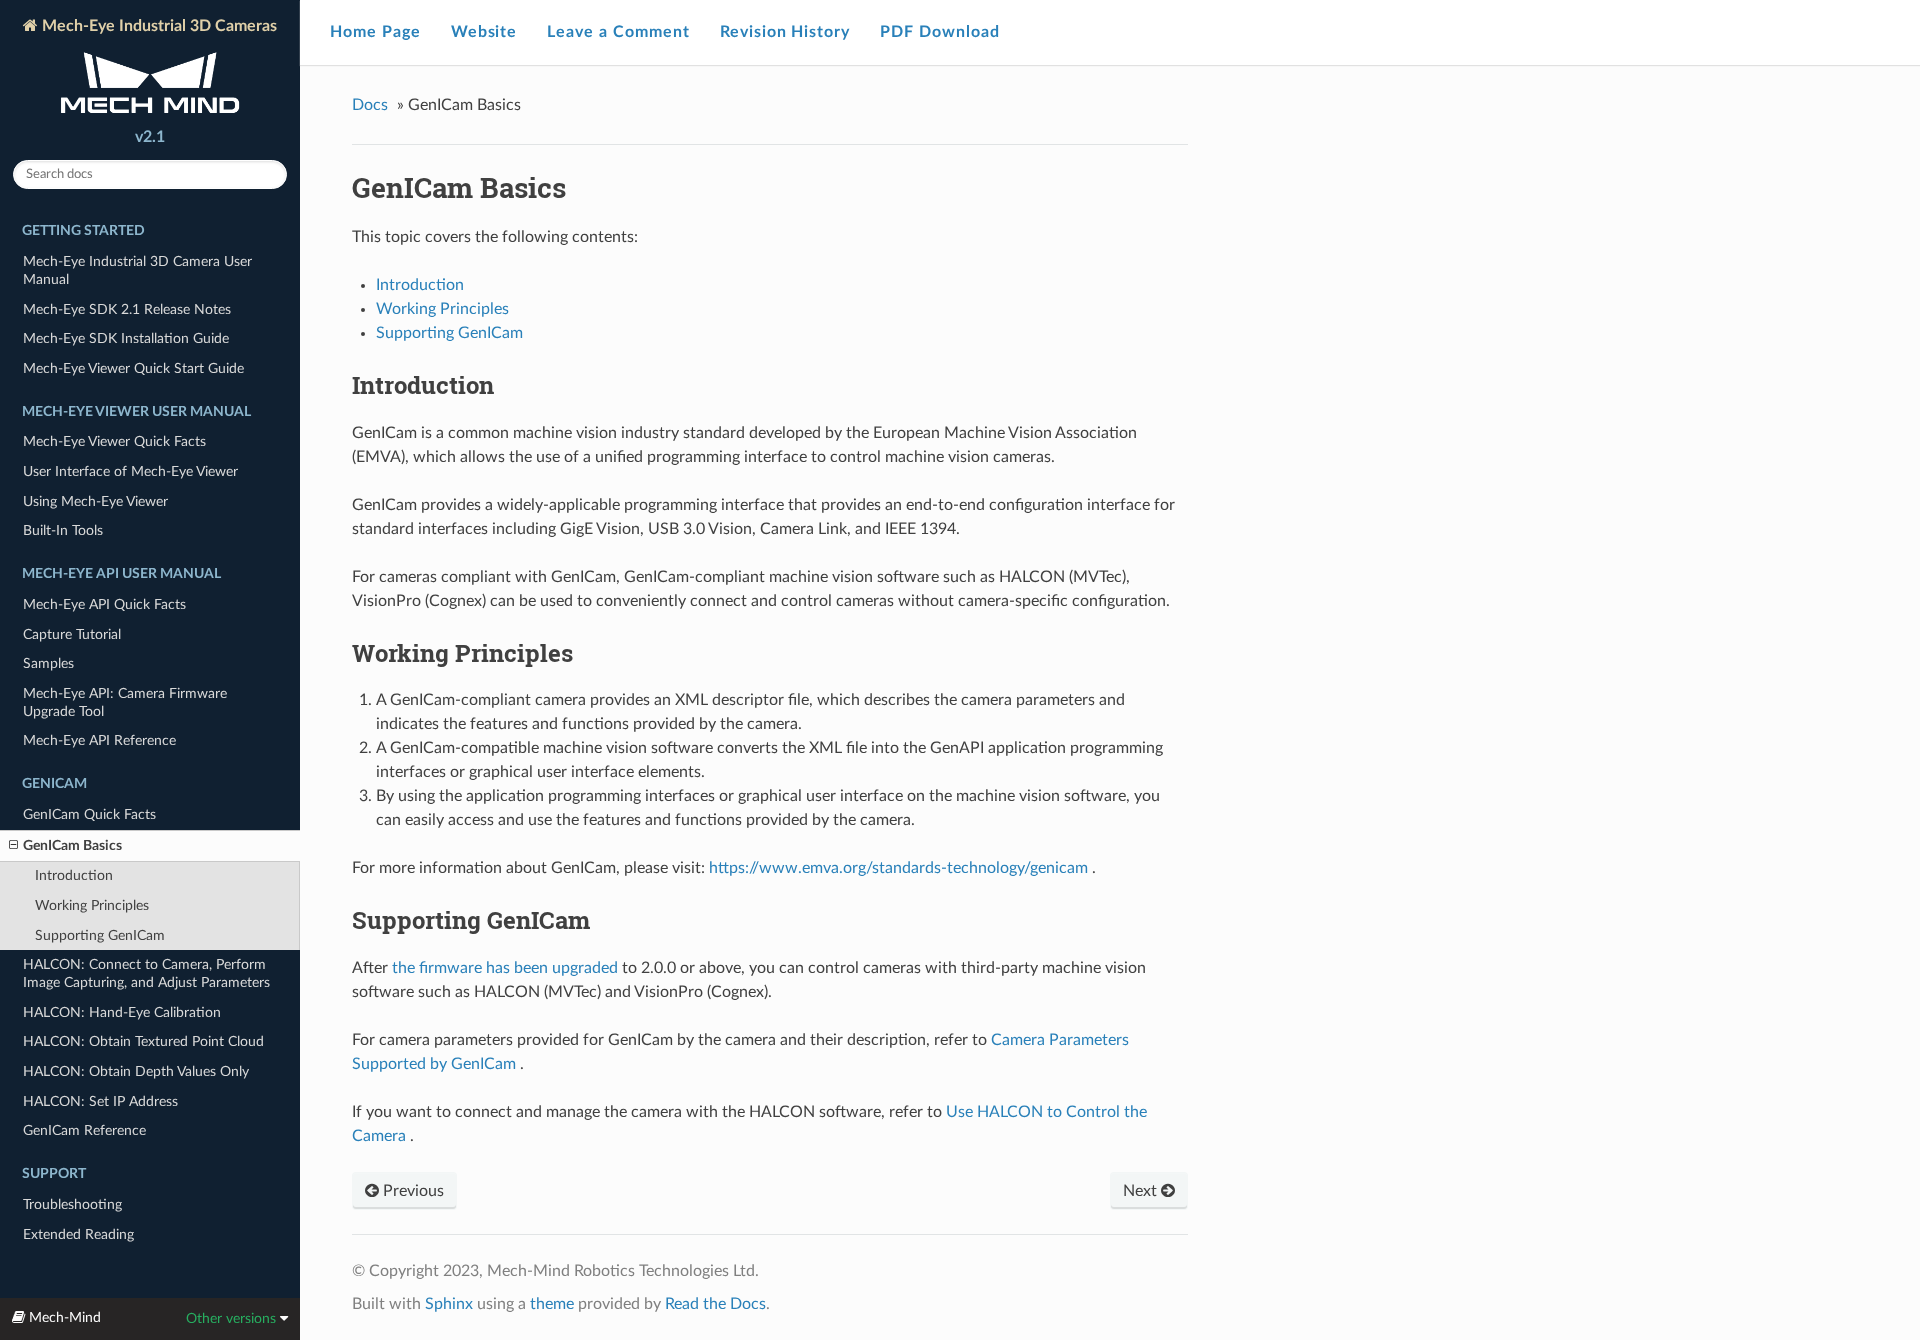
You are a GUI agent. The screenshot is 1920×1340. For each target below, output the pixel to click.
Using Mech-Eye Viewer (95, 501)
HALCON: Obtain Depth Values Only (136, 1071)
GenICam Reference (84, 1130)
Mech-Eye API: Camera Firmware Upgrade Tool (125, 702)
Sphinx (449, 1304)
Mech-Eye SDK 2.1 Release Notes (127, 309)
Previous (411, 1191)
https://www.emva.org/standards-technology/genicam (898, 868)
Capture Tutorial (72, 634)
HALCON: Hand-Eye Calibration (122, 1012)
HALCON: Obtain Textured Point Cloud (143, 1041)
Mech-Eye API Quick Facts (104, 604)
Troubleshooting (72, 1204)
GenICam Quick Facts (89, 814)
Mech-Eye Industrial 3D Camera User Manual (137, 270)
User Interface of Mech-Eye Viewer (130, 471)
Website (484, 32)
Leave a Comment (618, 32)
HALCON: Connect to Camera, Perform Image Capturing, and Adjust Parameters (146, 973)
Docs (370, 105)
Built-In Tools (63, 530)
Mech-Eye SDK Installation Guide (126, 338)
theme (552, 1304)
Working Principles (92, 905)
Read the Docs (715, 1304)
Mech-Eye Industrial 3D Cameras (157, 26)
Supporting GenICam (100, 935)
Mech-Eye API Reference (99, 740)
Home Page (375, 32)
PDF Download (940, 32)
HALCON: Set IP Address (100, 1101)
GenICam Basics (72, 845)
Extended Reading (78, 1234)
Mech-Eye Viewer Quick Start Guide (133, 368)
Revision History (785, 32)
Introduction (74, 875)
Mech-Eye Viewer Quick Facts (114, 441)
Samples (48, 663)
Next (1142, 1191)
